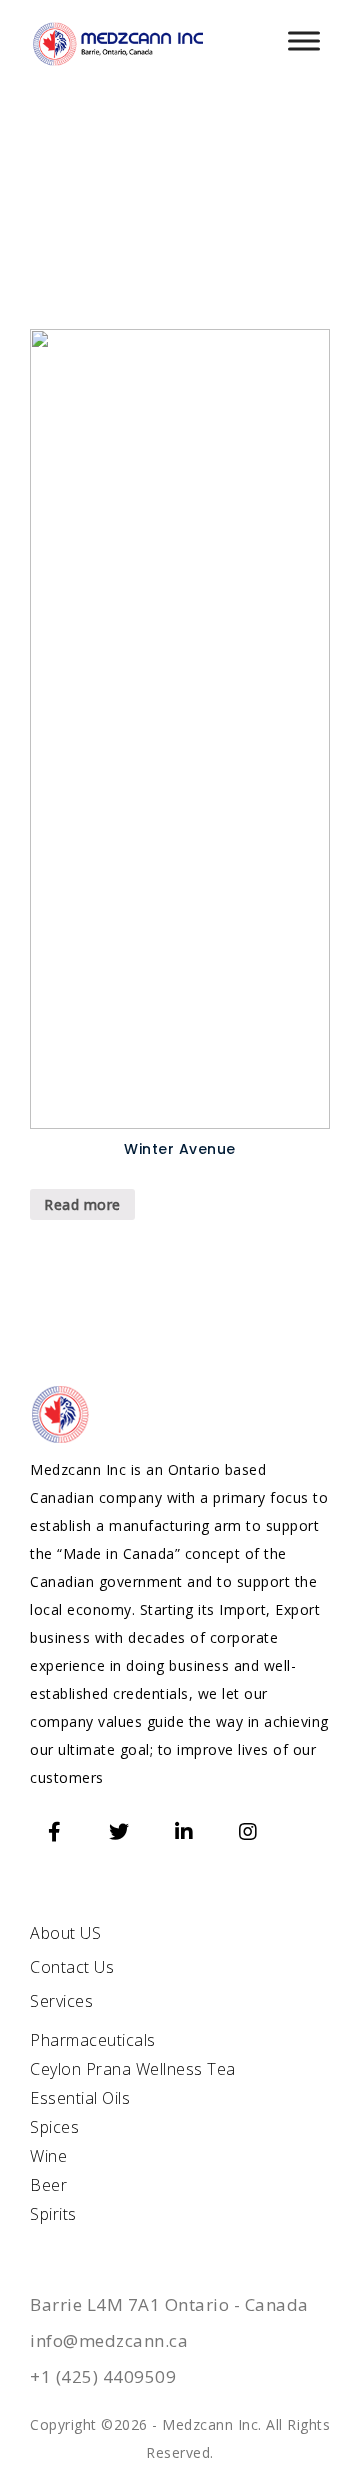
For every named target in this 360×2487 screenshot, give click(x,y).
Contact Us (72, 1967)
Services (61, 2001)
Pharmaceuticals (93, 2040)
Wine (48, 2156)
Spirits (53, 2214)
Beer (48, 2185)
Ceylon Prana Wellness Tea (133, 2069)
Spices (54, 2127)
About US (65, 1933)
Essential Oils (80, 2098)
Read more (82, 1204)
